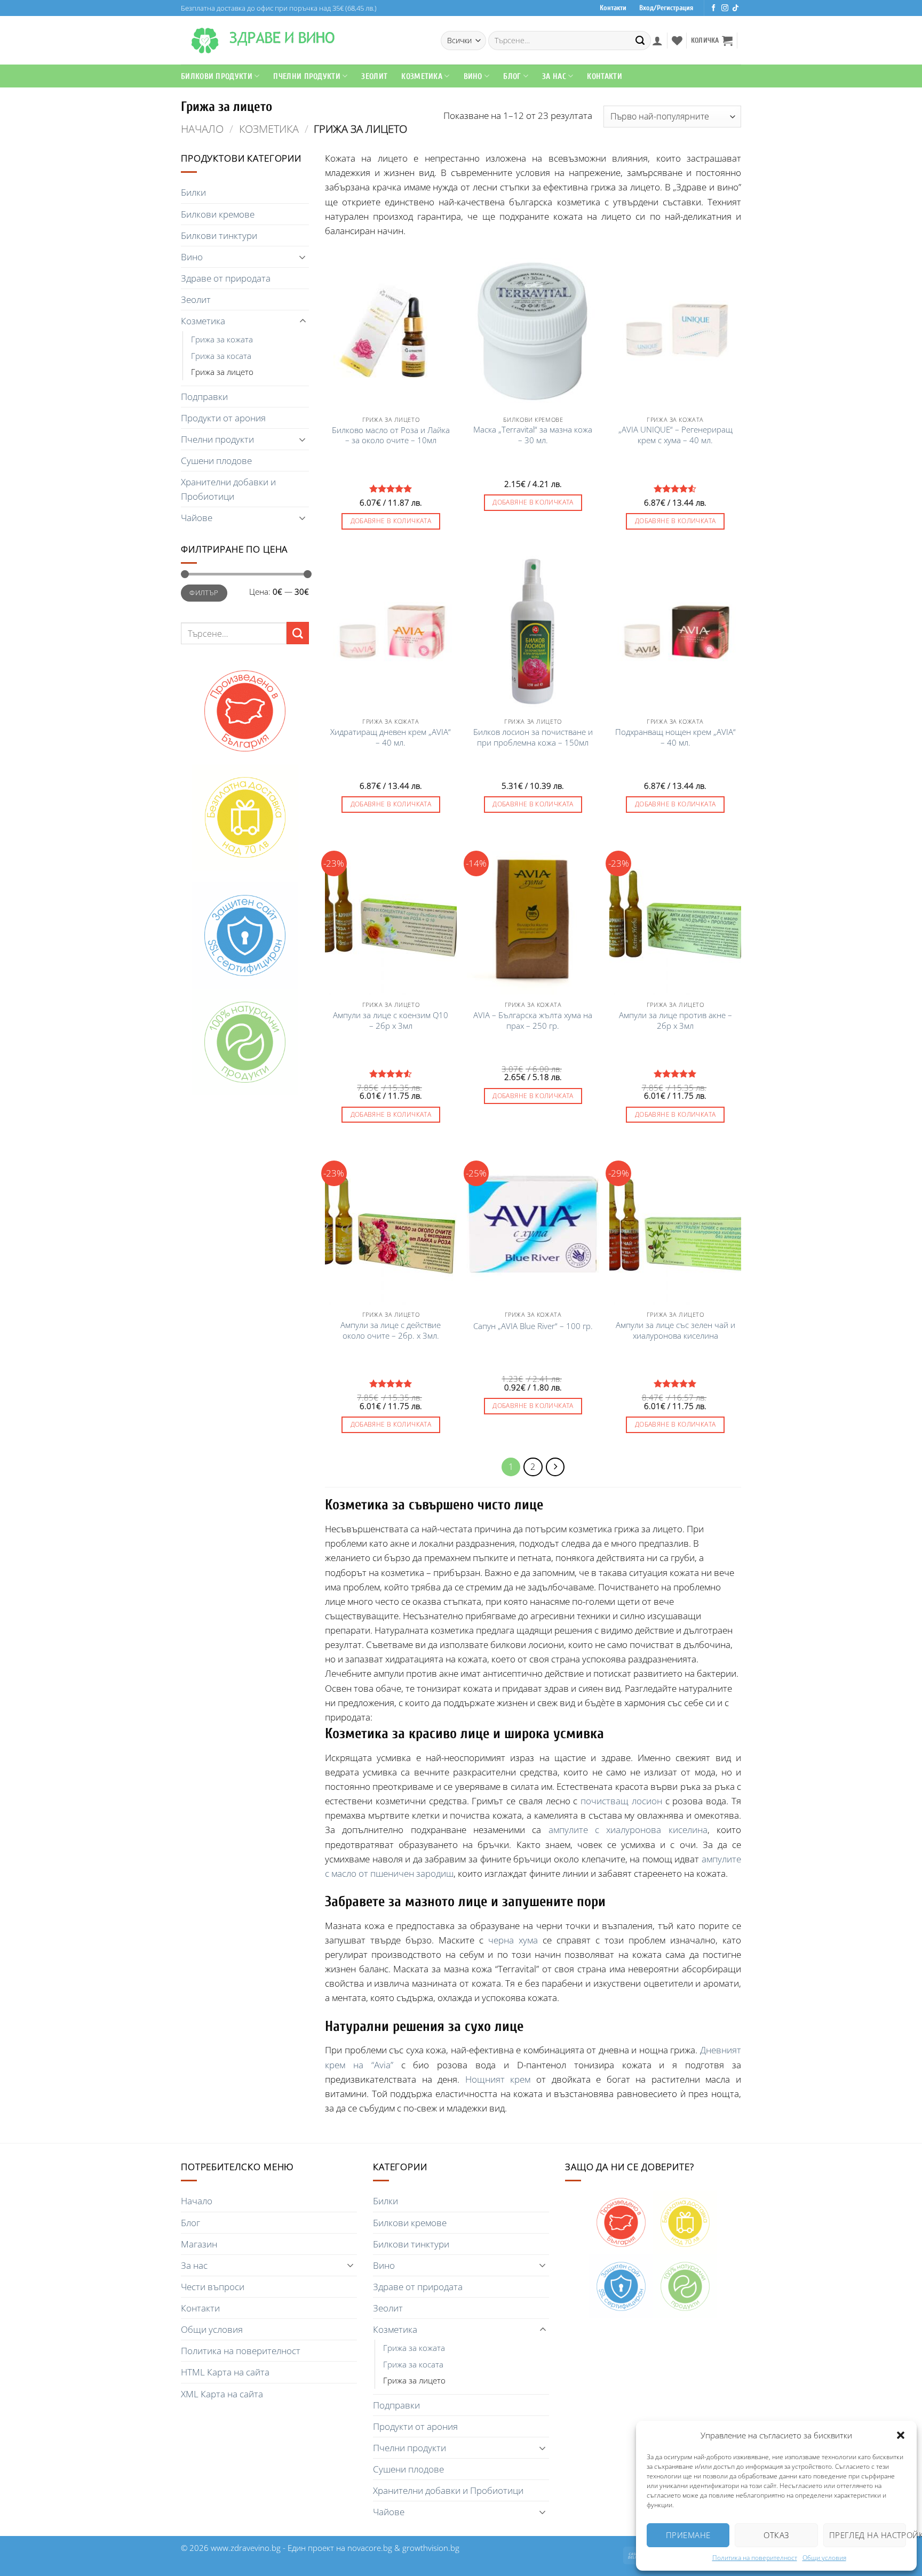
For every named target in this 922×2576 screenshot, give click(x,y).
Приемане (688, 2535)
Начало (202, 129)
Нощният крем (498, 2079)
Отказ (776, 2535)
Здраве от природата (226, 278)
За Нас (554, 76)
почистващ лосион (621, 1801)
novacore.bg (370, 2548)
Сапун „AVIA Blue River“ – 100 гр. (533, 1326)
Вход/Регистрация (666, 8)
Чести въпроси (213, 2287)
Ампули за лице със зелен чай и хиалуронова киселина (675, 1330)
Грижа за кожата (222, 339)
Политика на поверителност (755, 2558)
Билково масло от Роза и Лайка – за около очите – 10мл (391, 435)
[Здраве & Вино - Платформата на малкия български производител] (205, 41)
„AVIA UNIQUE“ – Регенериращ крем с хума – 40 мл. (675, 435)
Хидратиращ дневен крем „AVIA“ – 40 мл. (391, 737)
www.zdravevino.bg (246, 2548)
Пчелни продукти (307, 76)
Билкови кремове (218, 214)
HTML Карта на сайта (225, 2372)
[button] (901, 2435)
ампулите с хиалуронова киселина (628, 1830)
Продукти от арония (223, 418)
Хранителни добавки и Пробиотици (228, 489)
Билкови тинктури (219, 235)
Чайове (197, 518)
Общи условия (824, 2558)
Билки (193, 192)
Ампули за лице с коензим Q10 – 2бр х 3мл (391, 1021)
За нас (194, 2265)
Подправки (204, 397)
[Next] (555, 1467)
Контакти (613, 8)
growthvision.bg (431, 2548)
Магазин (199, 2244)
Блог (512, 76)
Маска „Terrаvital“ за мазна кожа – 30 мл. (533, 435)
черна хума (513, 1940)
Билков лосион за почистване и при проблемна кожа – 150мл (533, 737)
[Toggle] (303, 257)
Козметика (269, 129)
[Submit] (640, 41)
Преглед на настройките (868, 2535)
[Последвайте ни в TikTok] (736, 8)
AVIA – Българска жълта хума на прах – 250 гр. (533, 1021)
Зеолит (374, 76)
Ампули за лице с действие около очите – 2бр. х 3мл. (391, 1330)
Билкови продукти (217, 76)
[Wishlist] (677, 41)
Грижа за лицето (222, 372)
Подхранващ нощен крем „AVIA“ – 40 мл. (675, 737)
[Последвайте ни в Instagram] (725, 8)
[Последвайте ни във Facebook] (714, 8)
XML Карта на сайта (222, 2394)
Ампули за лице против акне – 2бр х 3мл (675, 1021)
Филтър (204, 593)
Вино (473, 76)
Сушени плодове (216, 461)
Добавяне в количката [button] (391, 521)
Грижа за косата (221, 356)
